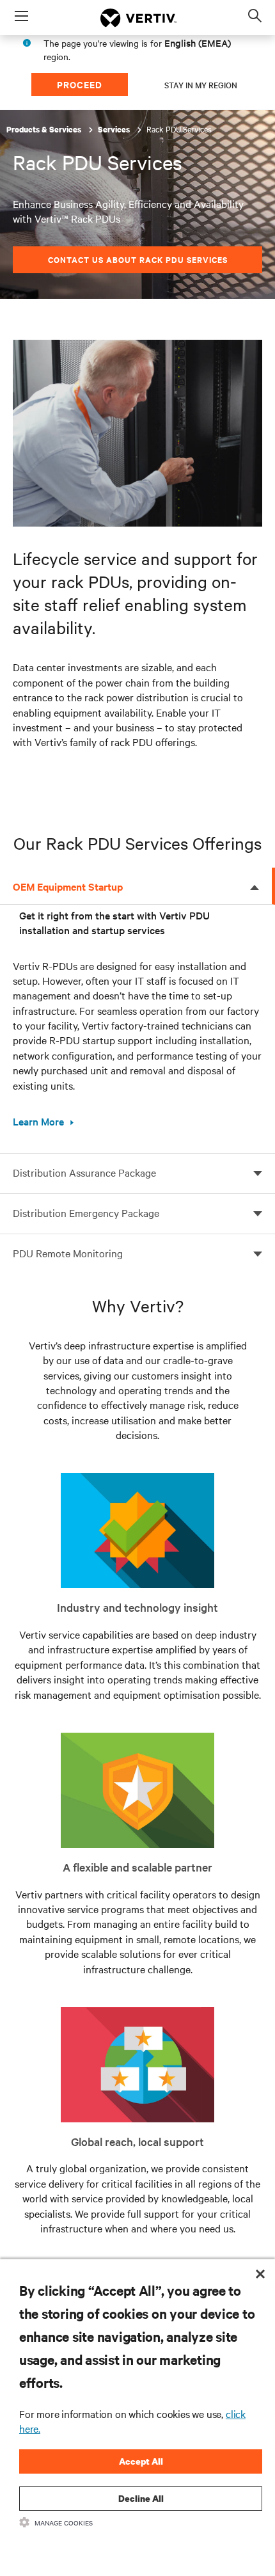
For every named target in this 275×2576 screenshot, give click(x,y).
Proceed (80, 84)
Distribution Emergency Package (86, 1212)
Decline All (141, 2498)
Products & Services (45, 130)
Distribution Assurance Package (84, 1172)
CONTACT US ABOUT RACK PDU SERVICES (138, 259)
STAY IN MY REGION (201, 84)
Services (115, 130)
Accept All (141, 2461)
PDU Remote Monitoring (68, 1253)
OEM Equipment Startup (68, 886)
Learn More (38, 1121)
